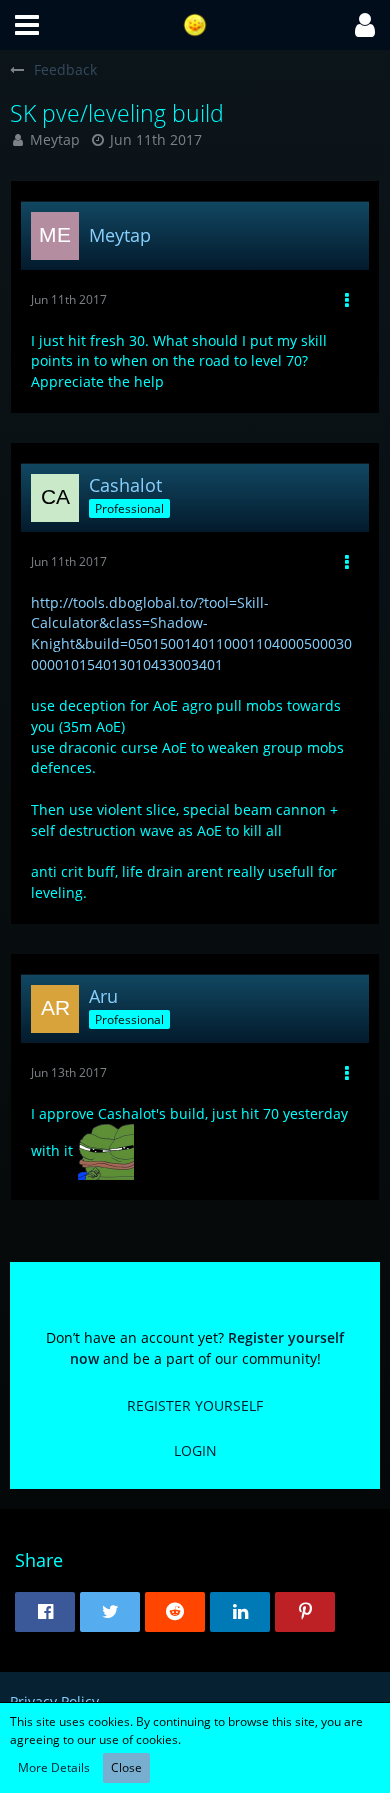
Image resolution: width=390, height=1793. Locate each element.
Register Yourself (195, 1405)
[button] (27, 25)
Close (126, 1767)
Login (195, 1450)
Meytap (55, 139)
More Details (54, 1767)
